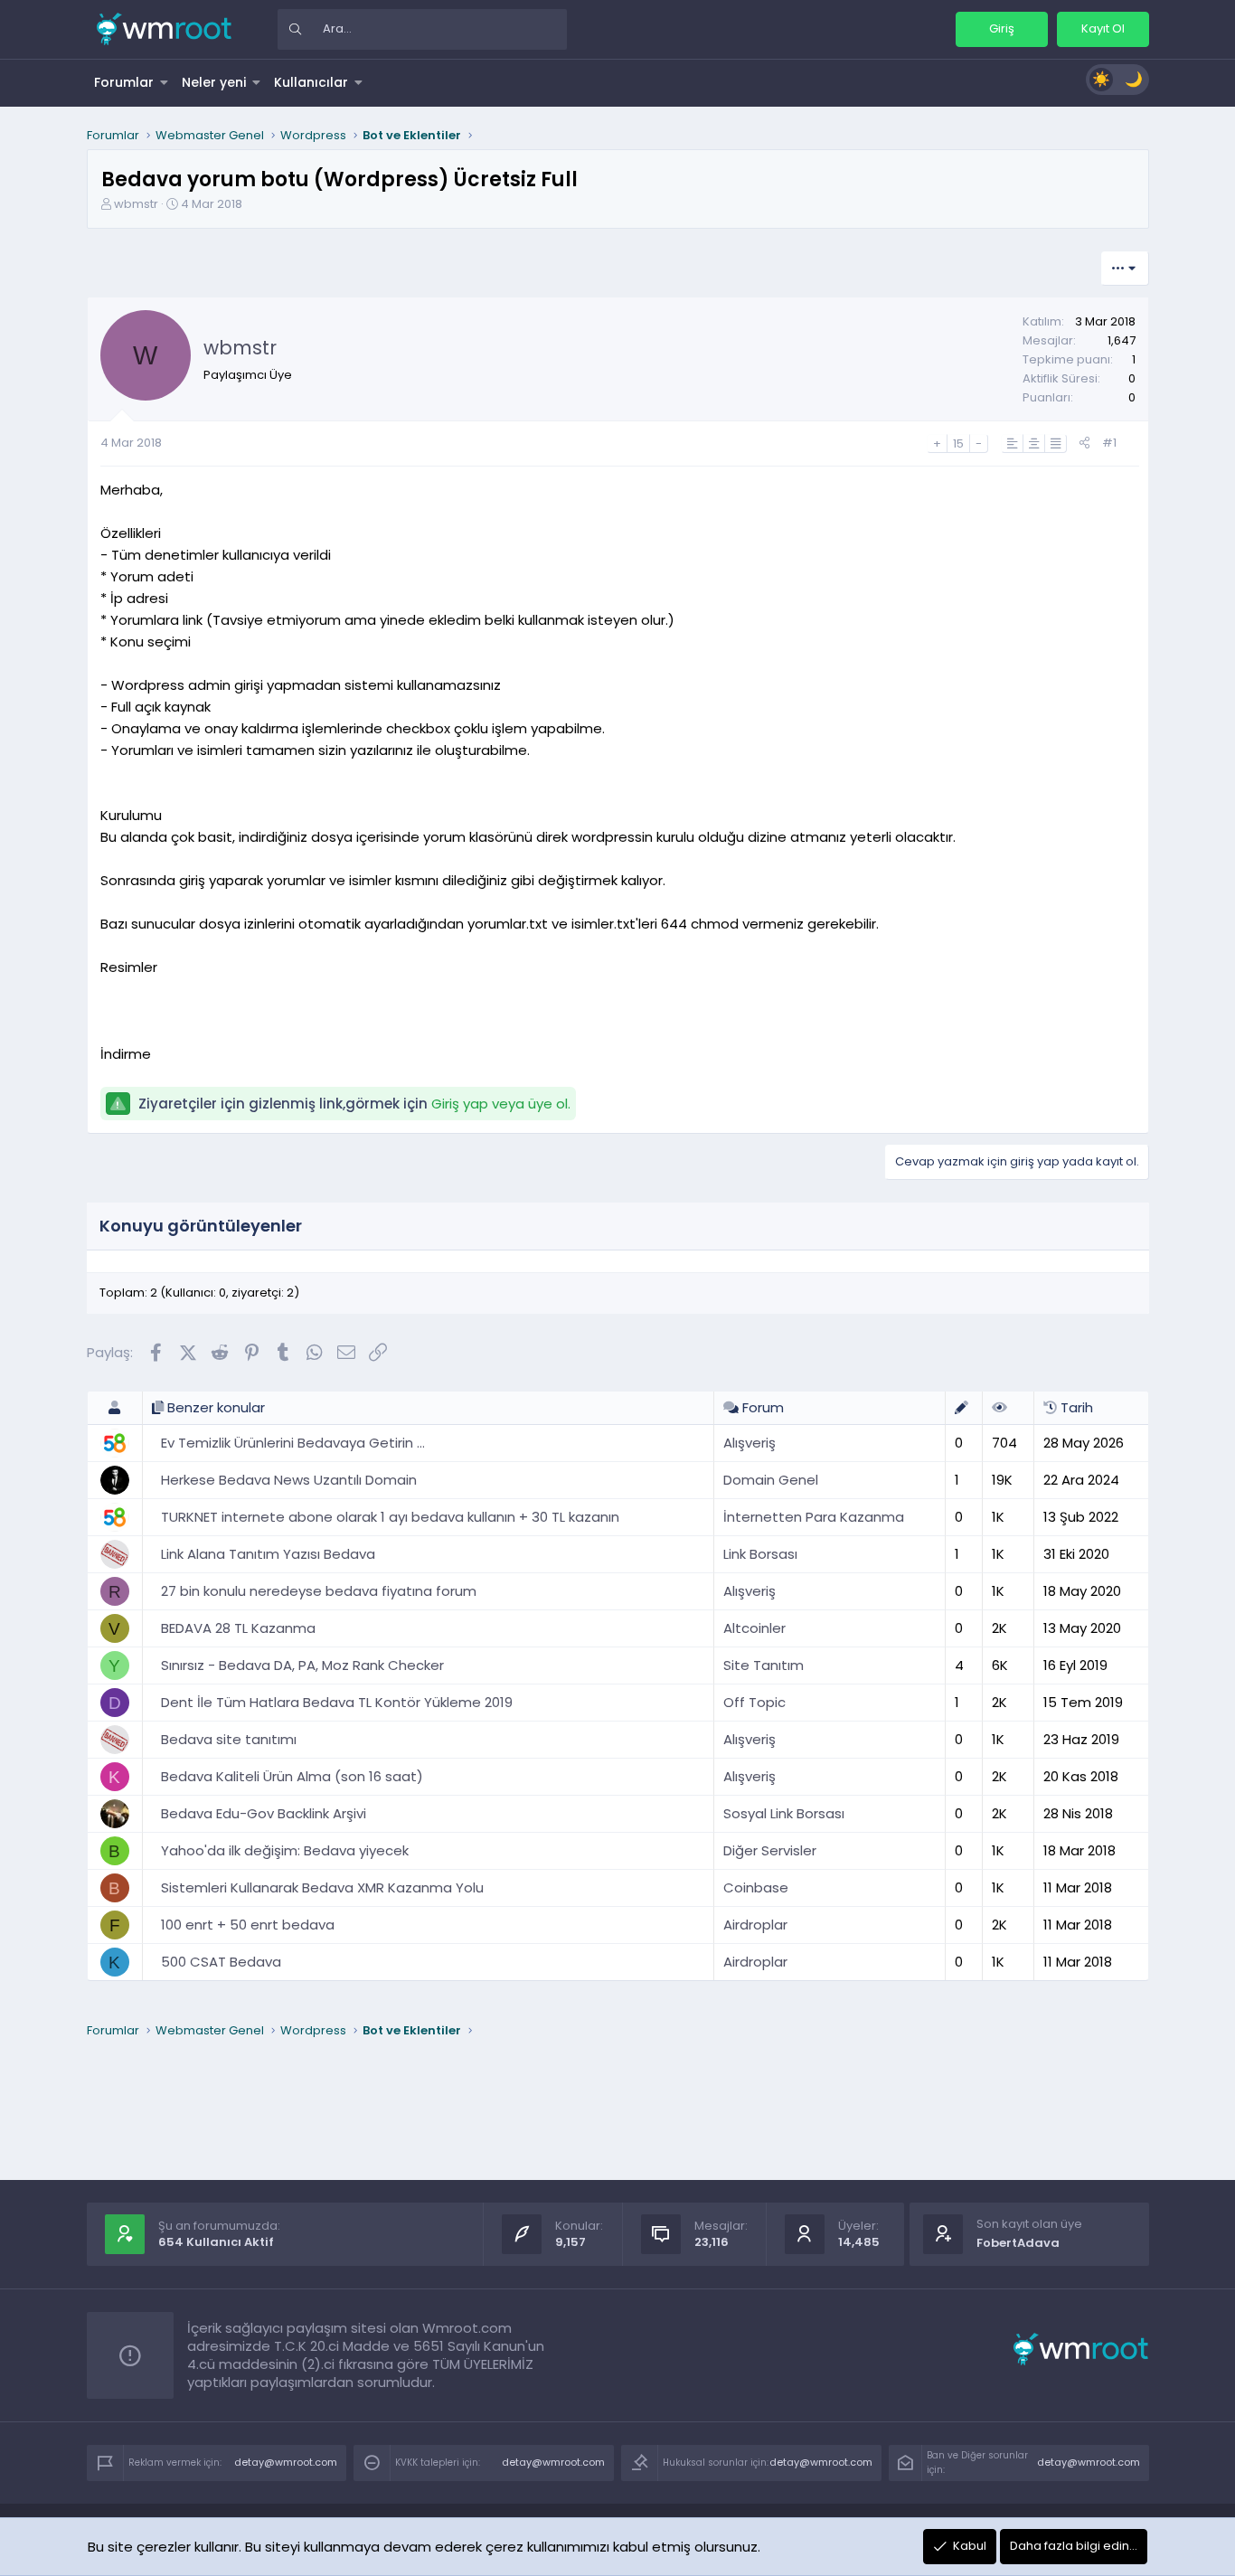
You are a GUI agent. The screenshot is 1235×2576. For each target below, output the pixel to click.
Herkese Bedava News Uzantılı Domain (289, 1480)
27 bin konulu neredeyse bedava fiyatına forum (319, 1591)
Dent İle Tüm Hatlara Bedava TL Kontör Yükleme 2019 (337, 1702)
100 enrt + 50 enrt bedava (248, 1925)
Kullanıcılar (311, 82)
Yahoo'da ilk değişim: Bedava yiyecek (285, 1850)
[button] (165, 82)
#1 (1109, 443)
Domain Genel (771, 1480)
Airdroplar (755, 1925)
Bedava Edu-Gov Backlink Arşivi (264, 1813)
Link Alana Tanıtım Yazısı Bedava (268, 1554)
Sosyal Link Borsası (784, 1813)
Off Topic (754, 1702)
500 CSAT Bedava (221, 1962)
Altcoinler (754, 1628)
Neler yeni (214, 82)
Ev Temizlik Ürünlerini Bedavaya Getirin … (293, 1443)
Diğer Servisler (770, 1850)
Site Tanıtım (764, 1665)
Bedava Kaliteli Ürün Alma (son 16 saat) (292, 1776)
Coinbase (756, 1887)
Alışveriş (749, 1443)
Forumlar (124, 82)
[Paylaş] (1084, 443)
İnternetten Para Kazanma (814, 1517)
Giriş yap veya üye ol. (501, 1104)
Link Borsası (760, 1554)
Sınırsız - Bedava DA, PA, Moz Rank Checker (302, 1665)
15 (958, 443)
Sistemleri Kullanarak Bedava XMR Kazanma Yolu (322, 1887)
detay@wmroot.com (286, 2462)
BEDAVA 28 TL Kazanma (238, 1628)
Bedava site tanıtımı (229, 1739)
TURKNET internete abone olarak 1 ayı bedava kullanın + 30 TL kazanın (390, 1517)
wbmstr (136, 204)
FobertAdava (1018, 2243)
